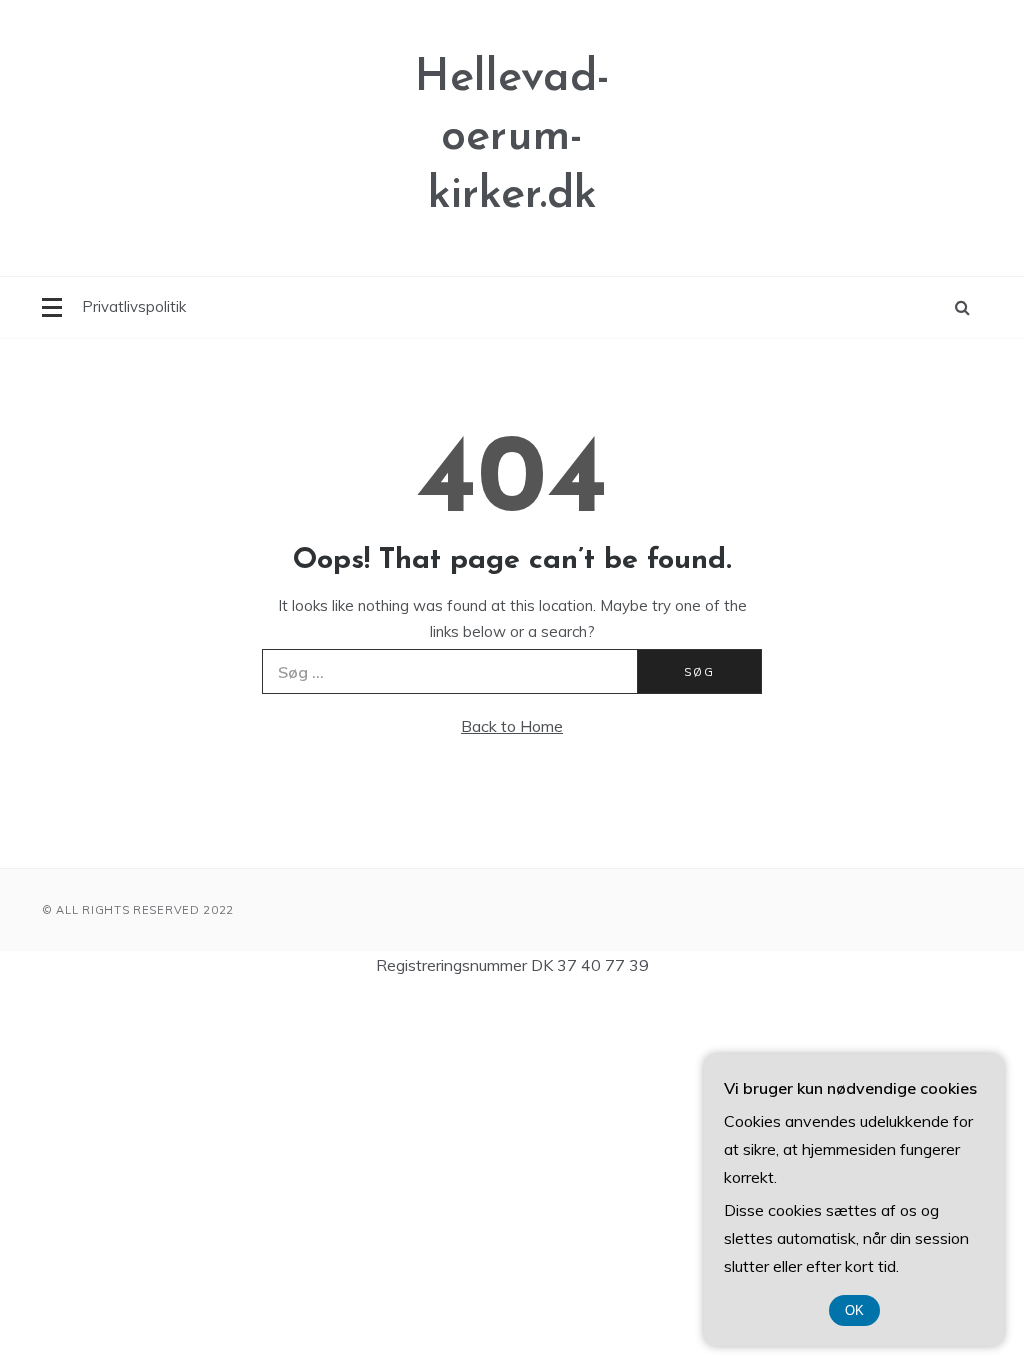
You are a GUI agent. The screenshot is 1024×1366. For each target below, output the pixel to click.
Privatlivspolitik (134, 306)
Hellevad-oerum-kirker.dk (512, 137)
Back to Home (512, 726)
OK (854, 1310)
